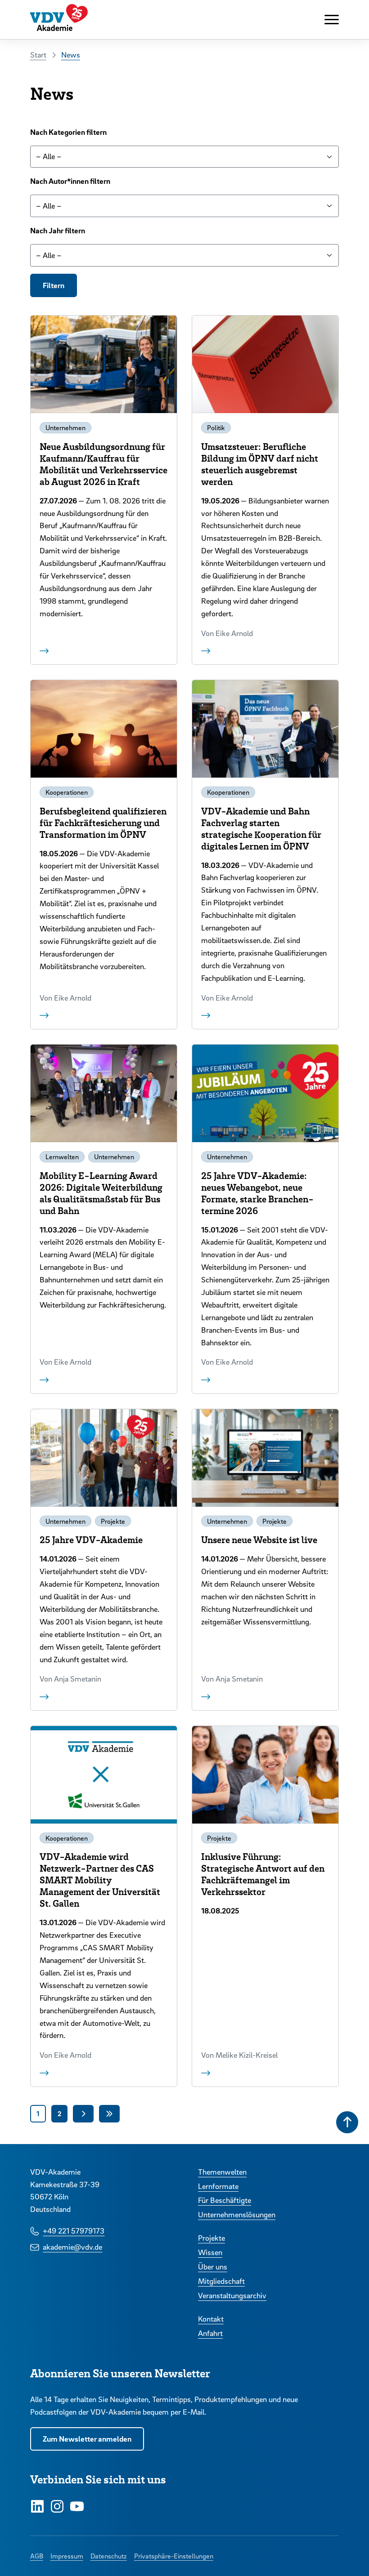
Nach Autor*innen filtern (70, 181)
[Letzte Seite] (109, 2113)
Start (38, 55)
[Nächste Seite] (83, 2113)
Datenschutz (109, 2556)
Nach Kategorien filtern (68, 132)
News (71, 55)
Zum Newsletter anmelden (87, 2439)
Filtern (54, 285)
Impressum (67, 2556)
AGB (37, 2556)
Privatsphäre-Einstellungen (174, 2556)
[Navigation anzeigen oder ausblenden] (332, 20)
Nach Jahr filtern (58, 230)
